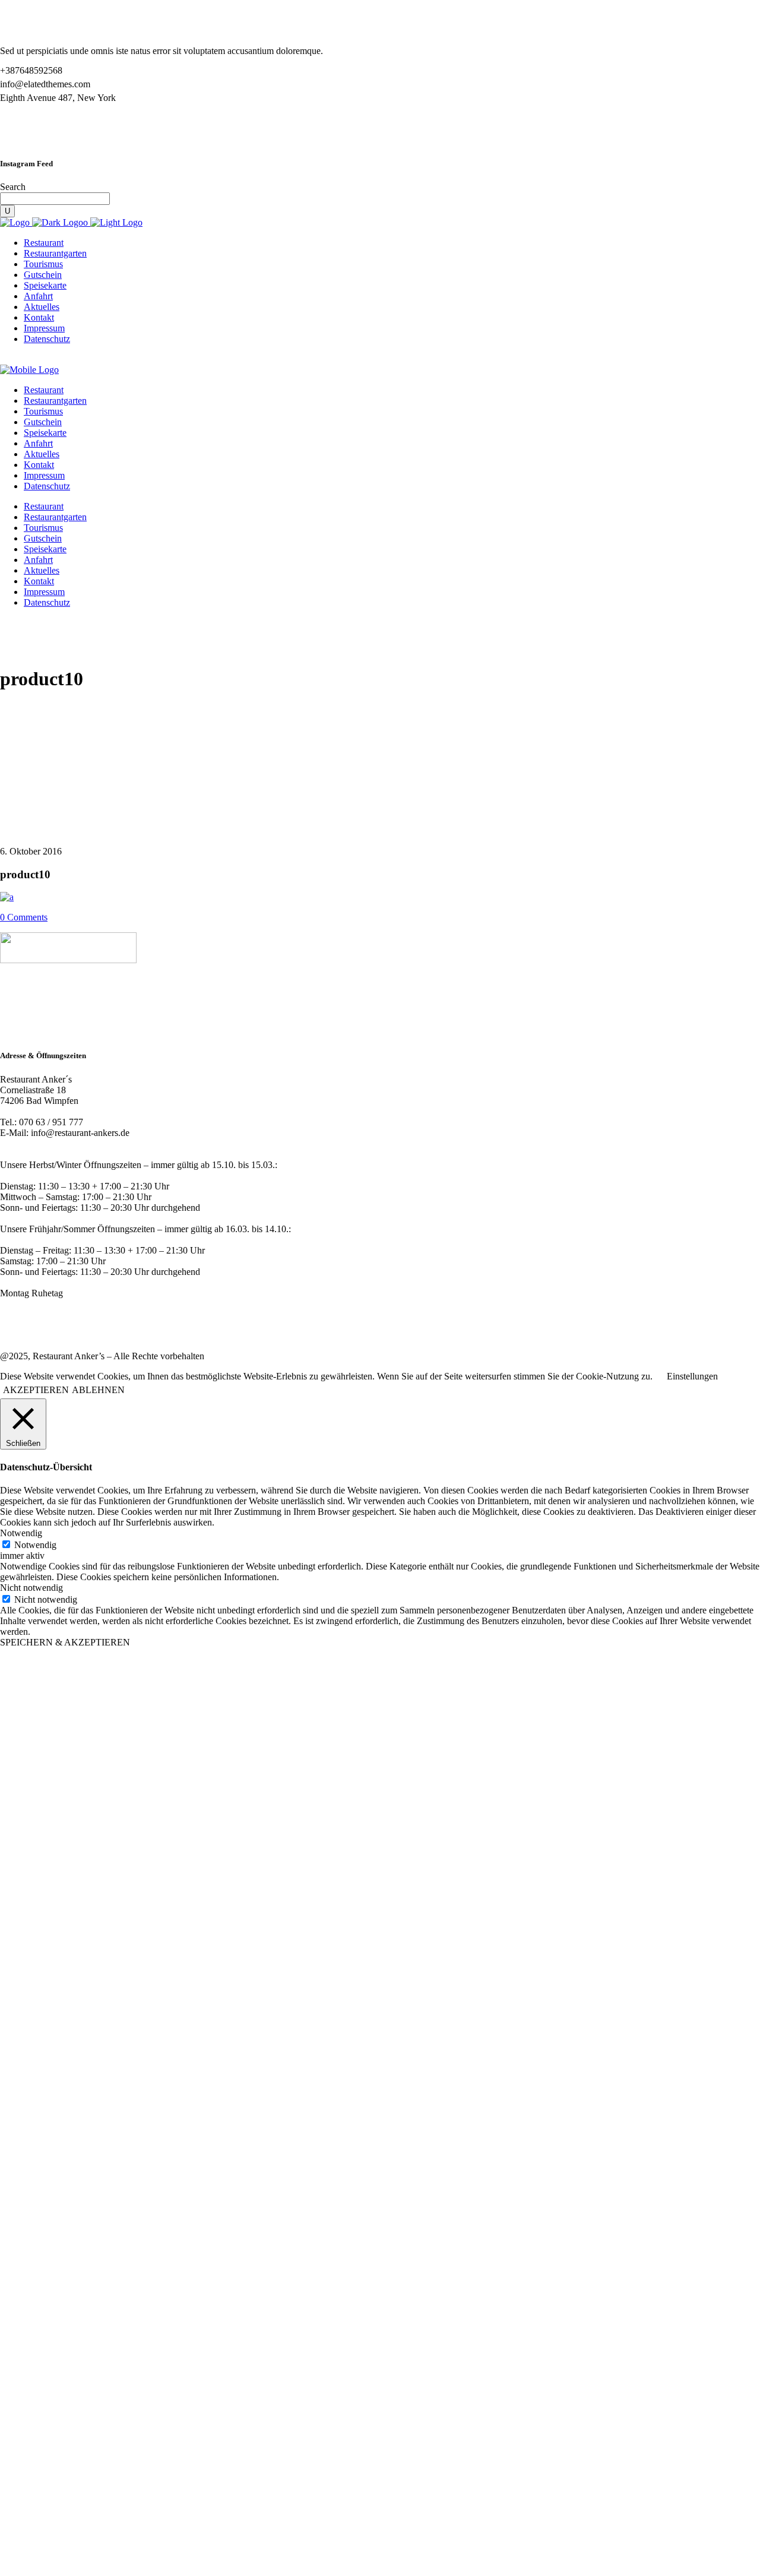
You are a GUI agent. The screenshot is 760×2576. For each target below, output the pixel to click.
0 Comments (24, 917)
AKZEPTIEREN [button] (36, 1390)
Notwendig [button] (21, 1533)
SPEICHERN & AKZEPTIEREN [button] (65, 1642)
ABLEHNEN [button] (98, 1390)
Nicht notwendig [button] (31, 1588)
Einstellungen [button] (692, 1376)
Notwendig (35, 1545)
